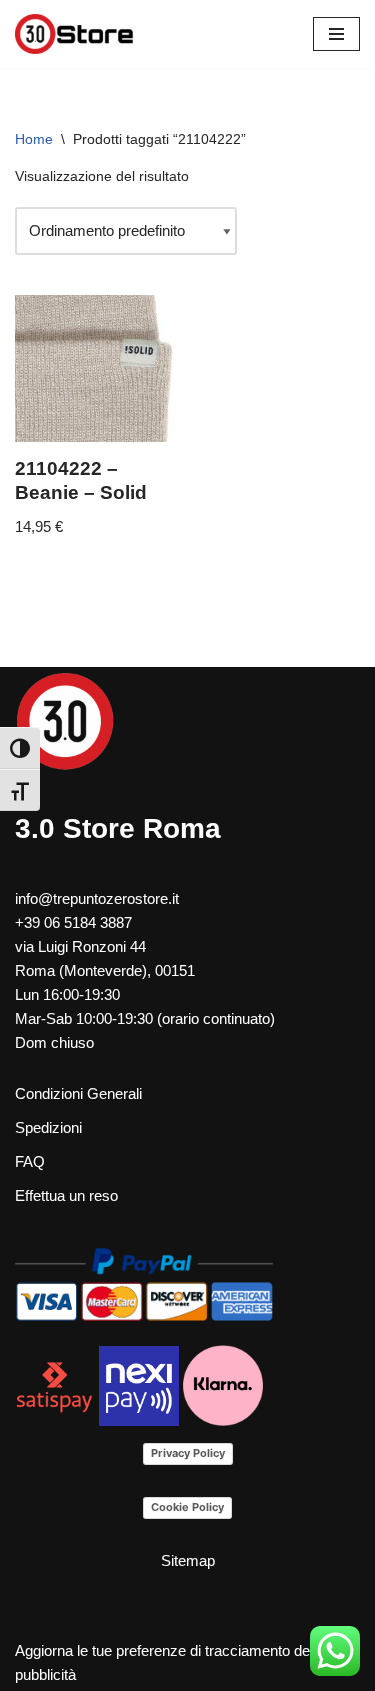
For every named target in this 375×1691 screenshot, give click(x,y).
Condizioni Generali (78, 1093)
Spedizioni (48, 1127)
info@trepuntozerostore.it (97, 898)
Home (34, 139)
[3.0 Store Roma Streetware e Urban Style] (75, 34)
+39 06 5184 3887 (73, 922)
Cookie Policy (187, 1507)
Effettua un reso (66, 1195)
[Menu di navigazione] (336, 34)
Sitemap (188, 1560)
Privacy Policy (188, 1453)
